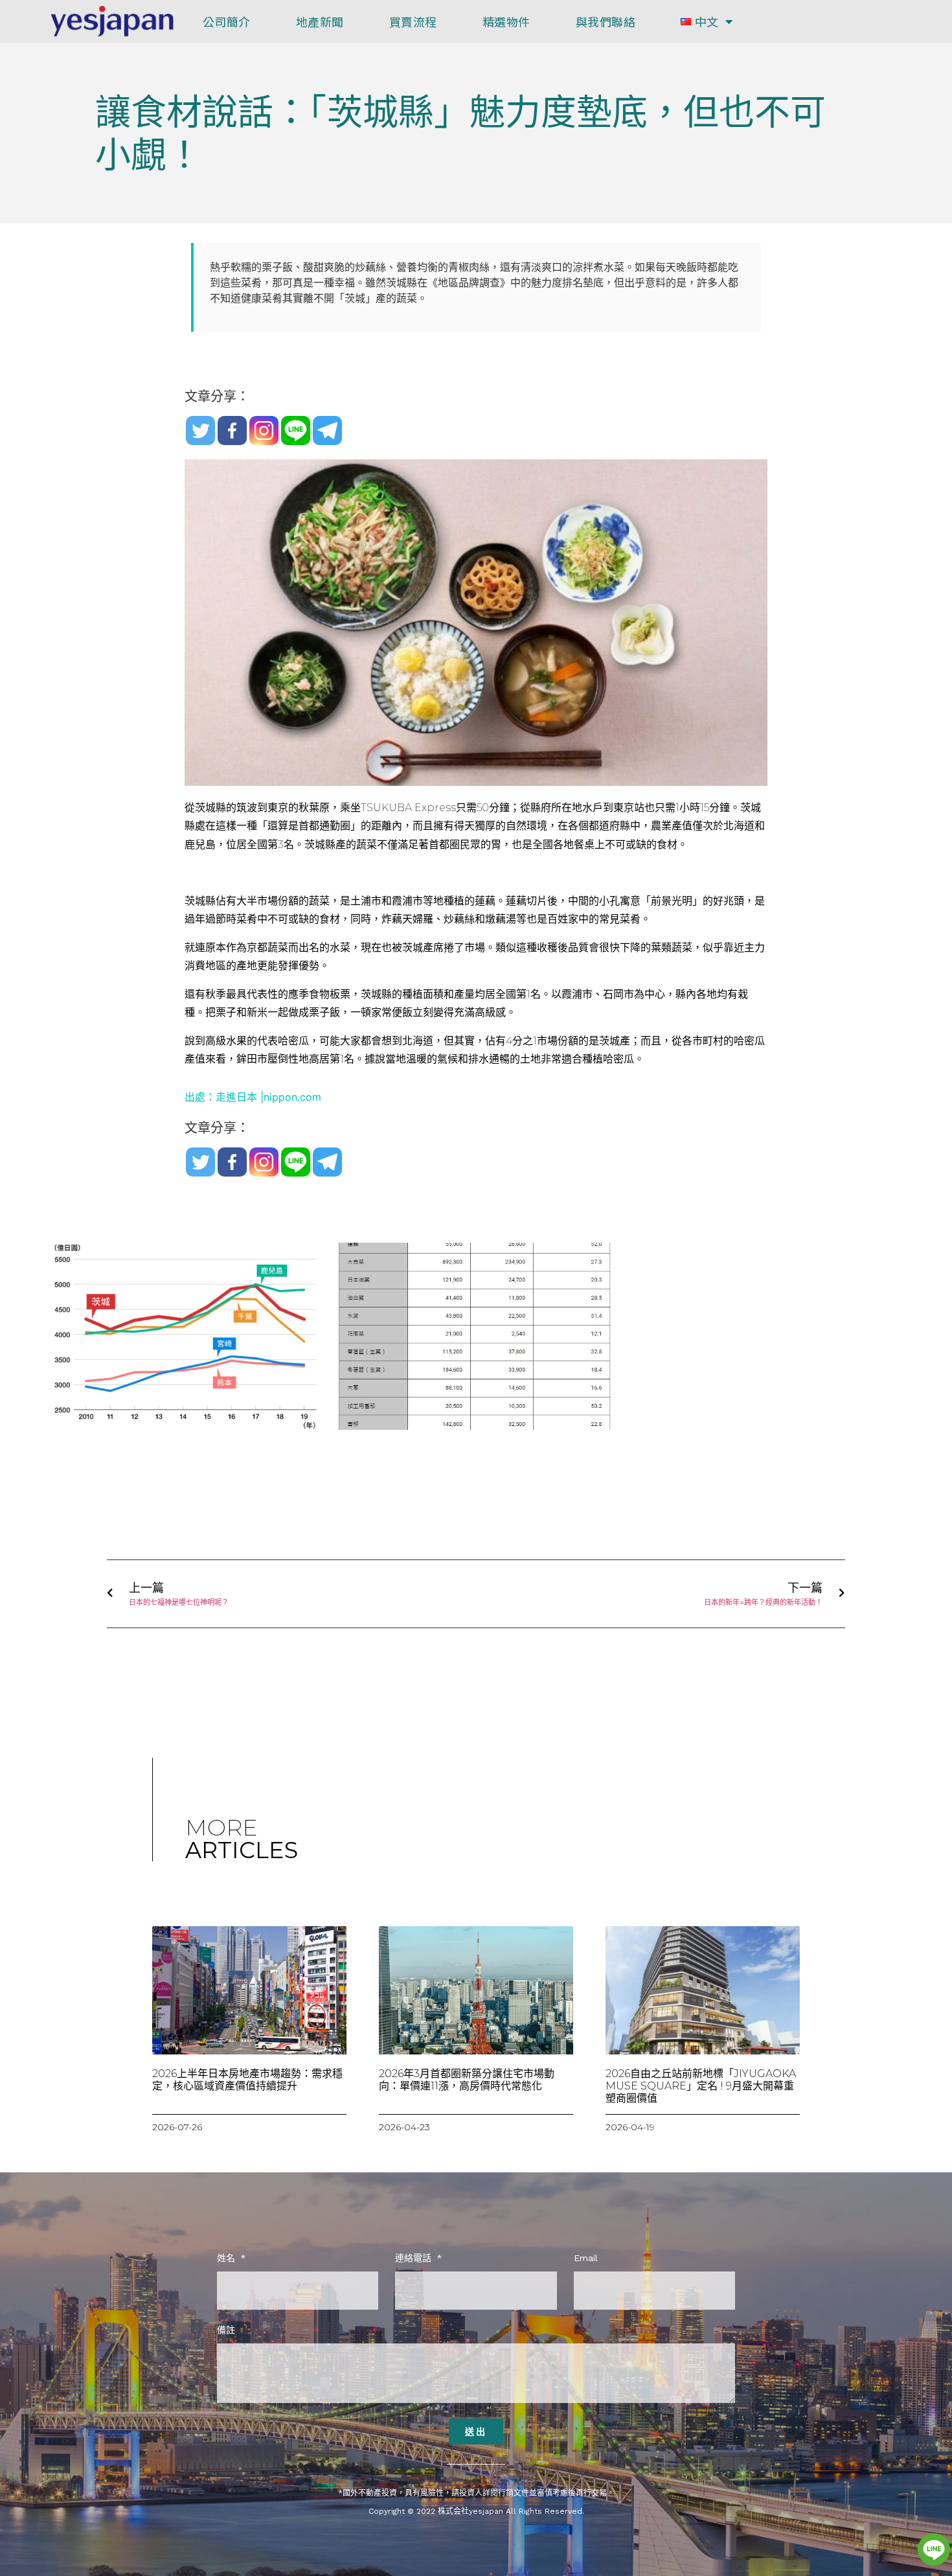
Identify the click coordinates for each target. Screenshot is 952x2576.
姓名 (228, 2258)
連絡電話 (415, 2258)
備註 (226, 2330)
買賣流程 (413, 21)
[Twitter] (200, 431)
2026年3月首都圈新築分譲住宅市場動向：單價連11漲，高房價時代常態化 (467, 2080)
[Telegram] (327, 431)
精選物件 (506, 21)
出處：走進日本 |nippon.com (253, 1097)
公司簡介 (227, 21)
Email (586, 2258)
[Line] (296, 431)
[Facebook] (232, 431)
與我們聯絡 (606, 21)
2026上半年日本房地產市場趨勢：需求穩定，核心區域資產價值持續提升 (247, 2080)
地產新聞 (320, 21)
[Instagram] (264, 431)
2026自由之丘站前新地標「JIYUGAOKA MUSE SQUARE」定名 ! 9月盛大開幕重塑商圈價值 (701, 2086)
